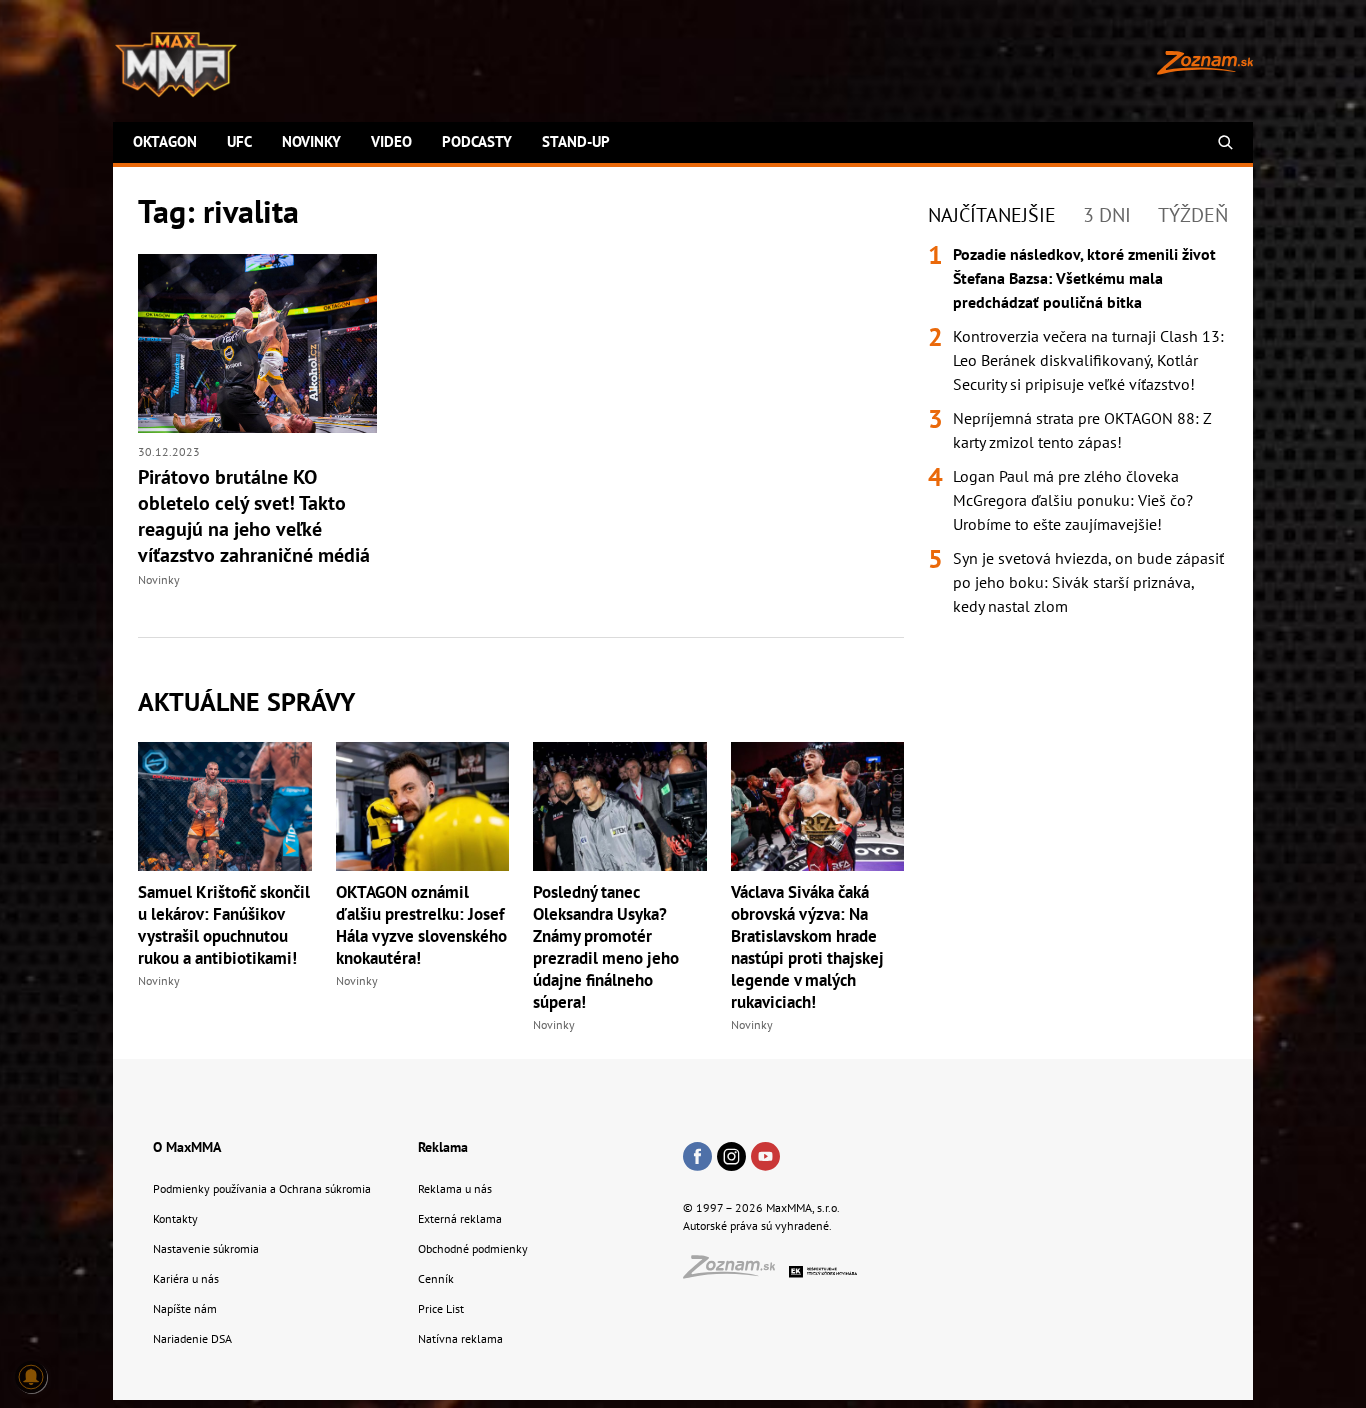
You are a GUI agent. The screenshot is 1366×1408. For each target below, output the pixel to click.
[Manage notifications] (31, 1377)
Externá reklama (460, 1218)
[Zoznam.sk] (736, 1272)
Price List (441, 1308)
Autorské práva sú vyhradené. (757, 1225)
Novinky (311, 141)
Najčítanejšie (992, 215)
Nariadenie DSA (192, 1338)
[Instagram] (731, 1158)
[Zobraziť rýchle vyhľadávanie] (1225, 142)
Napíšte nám (185, 1308)
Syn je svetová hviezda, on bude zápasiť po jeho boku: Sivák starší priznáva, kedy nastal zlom (1088, 582)
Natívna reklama (460, 1338)
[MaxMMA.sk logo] (176, 65)
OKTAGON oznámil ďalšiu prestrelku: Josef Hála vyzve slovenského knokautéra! (421, 925)
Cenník (436, 1278)
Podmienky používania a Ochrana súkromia (262, 1188)
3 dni (1107, 215)
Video (391, 141)
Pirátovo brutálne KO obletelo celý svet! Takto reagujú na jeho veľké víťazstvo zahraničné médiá (254, 516)
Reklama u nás (455, 1188)
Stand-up (576, 141)
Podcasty (477, 141)
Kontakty (175, 1218)
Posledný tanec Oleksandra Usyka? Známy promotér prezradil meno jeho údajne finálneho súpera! (606, 947)
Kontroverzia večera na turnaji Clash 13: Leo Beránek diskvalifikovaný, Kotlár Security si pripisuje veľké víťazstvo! (1088, 360)
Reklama (443, 1147)
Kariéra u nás (186, 1278)
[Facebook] (697, 1158)
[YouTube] (765, 1158)
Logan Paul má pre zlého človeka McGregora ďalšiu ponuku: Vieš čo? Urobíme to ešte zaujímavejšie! (1073, 500)
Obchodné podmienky (473, 1248)
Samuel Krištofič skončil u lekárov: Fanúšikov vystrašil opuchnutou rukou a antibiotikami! (224, 925)
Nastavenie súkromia (206, 1248)
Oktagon (165, 141)
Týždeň (1193, 215)
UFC (239, 141)
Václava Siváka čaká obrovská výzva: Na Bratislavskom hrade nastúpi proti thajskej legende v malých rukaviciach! (807, 947)
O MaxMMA (187, 1147)
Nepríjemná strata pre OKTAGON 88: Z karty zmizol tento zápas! (1082, 430)
